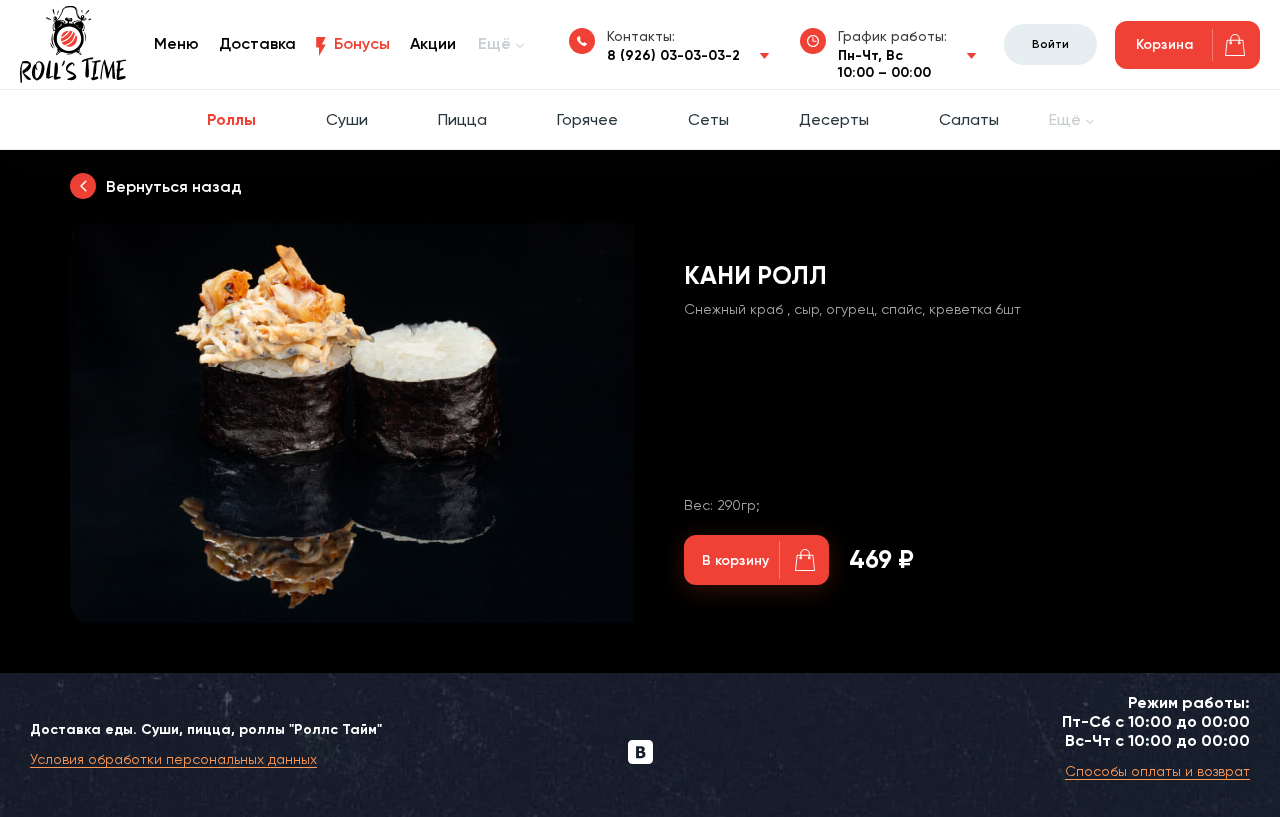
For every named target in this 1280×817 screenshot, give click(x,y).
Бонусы (362, 43)
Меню (176, 43)
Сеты (708, 119)
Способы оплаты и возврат (1157, 771)
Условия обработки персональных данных (173, 759)
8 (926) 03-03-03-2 (673, 55)
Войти (1050, 44)
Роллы (231, 119)
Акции (433, 43)
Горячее (587, 119)
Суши (347, 119)
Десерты (834, 119)
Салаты (969, 119)
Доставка (257, 43)
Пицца (462, 119)
